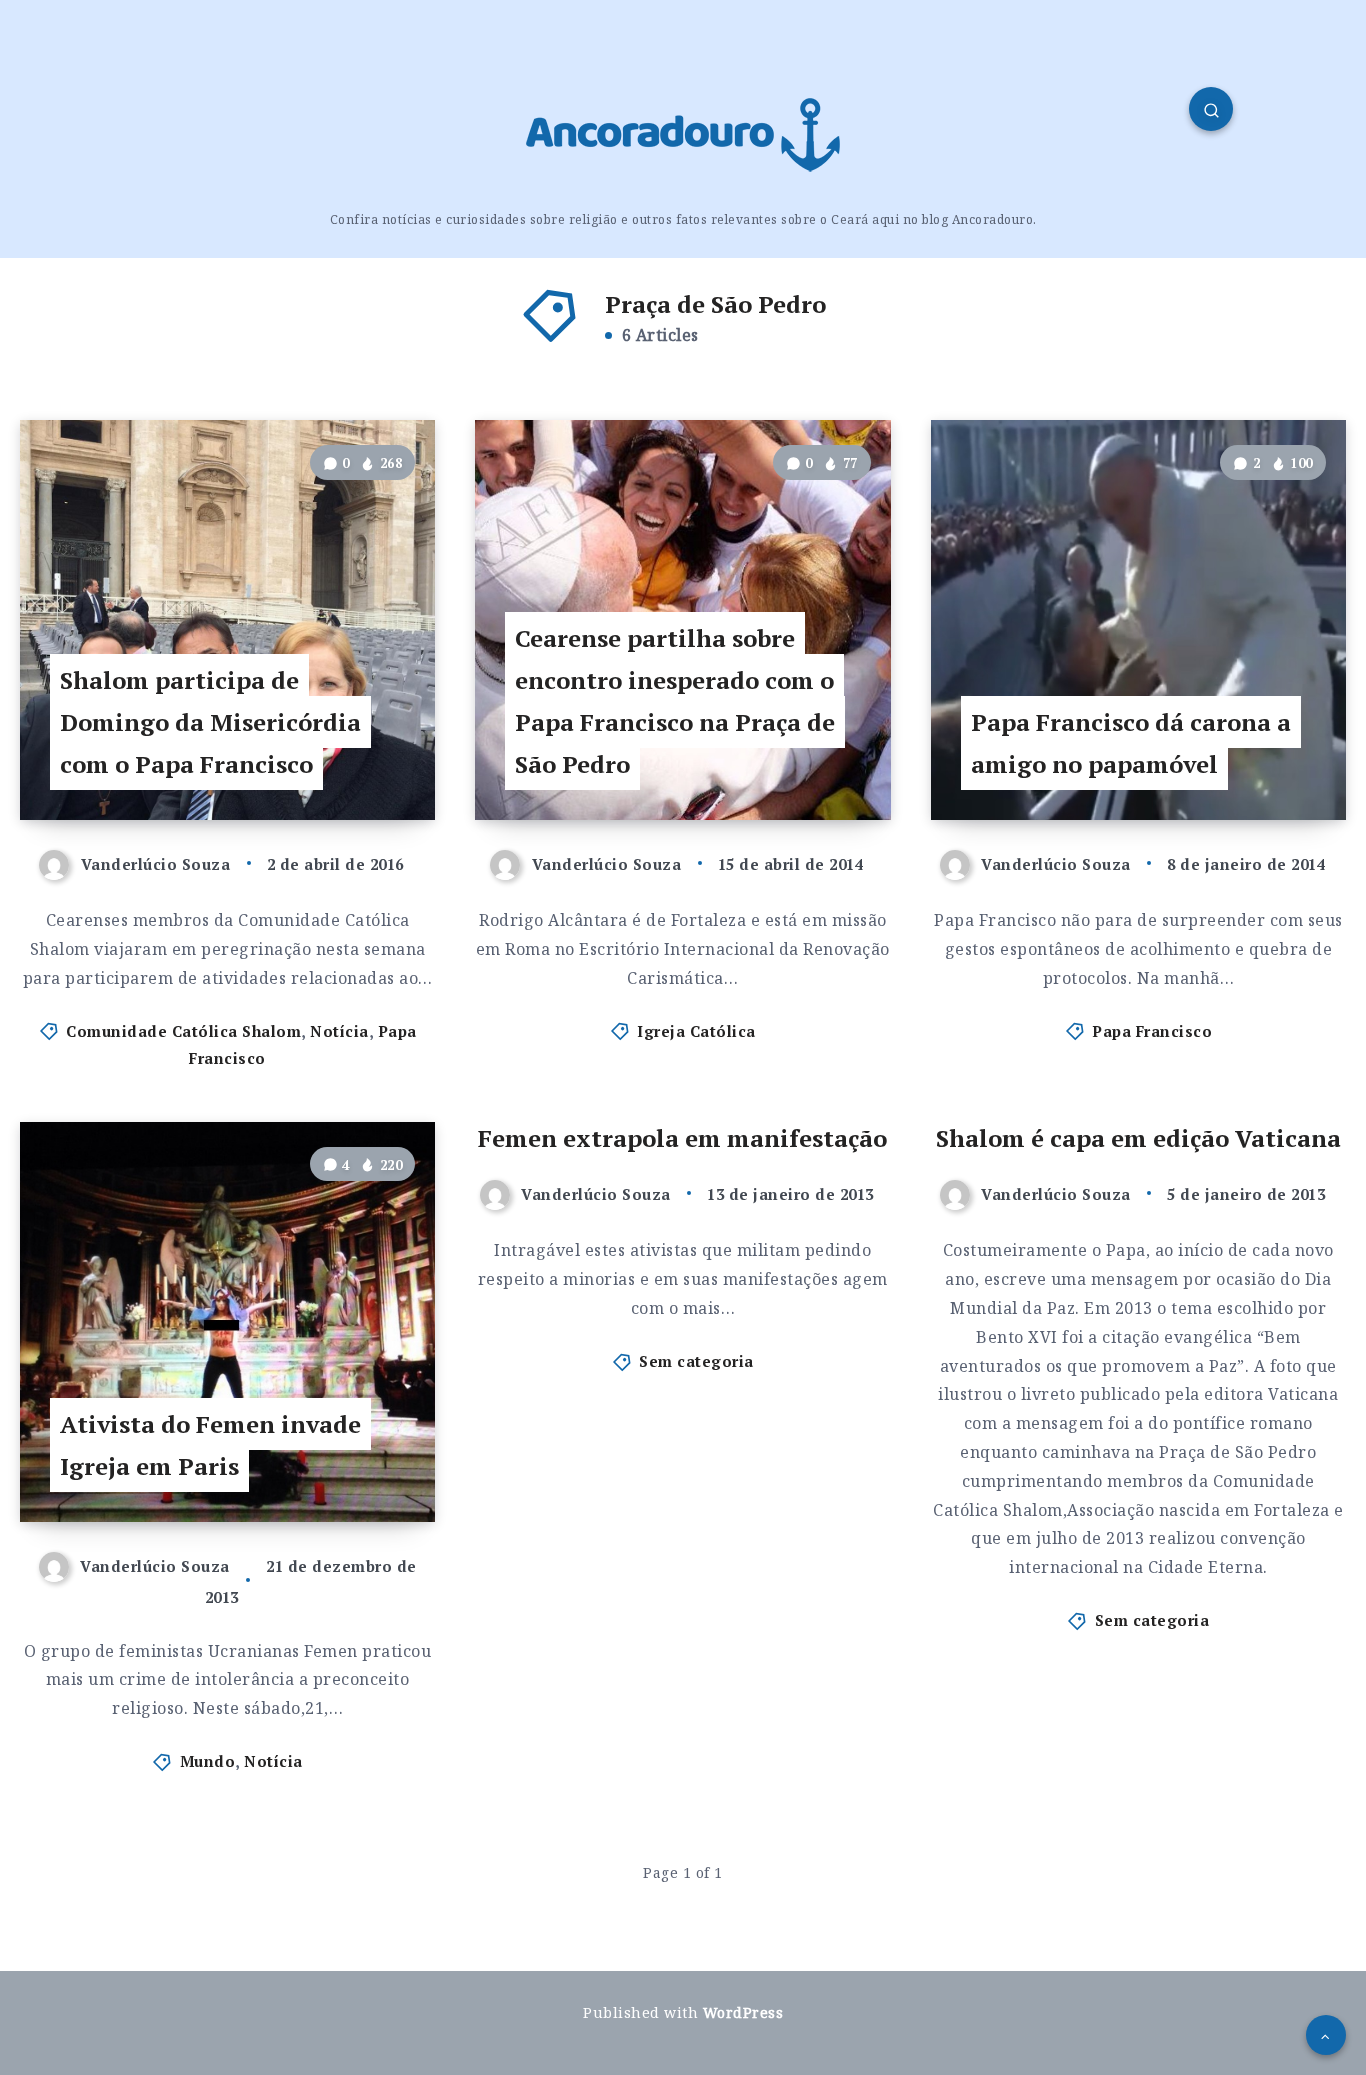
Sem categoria (696, 1361)
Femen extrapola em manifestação (682, 1138)
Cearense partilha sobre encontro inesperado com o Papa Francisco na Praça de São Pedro (675, 701)
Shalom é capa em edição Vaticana (1138, 1138)
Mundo (208, 1761)
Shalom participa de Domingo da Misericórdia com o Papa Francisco (210, 722)
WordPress (743, 2012)
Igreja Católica (696, 1031)
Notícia (339, 1031)
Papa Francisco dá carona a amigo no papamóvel (1131, 743)
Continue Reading (336, 760)
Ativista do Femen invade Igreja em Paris (210, 1445)
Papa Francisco (1152, 1031)
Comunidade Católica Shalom (183, 1031)
